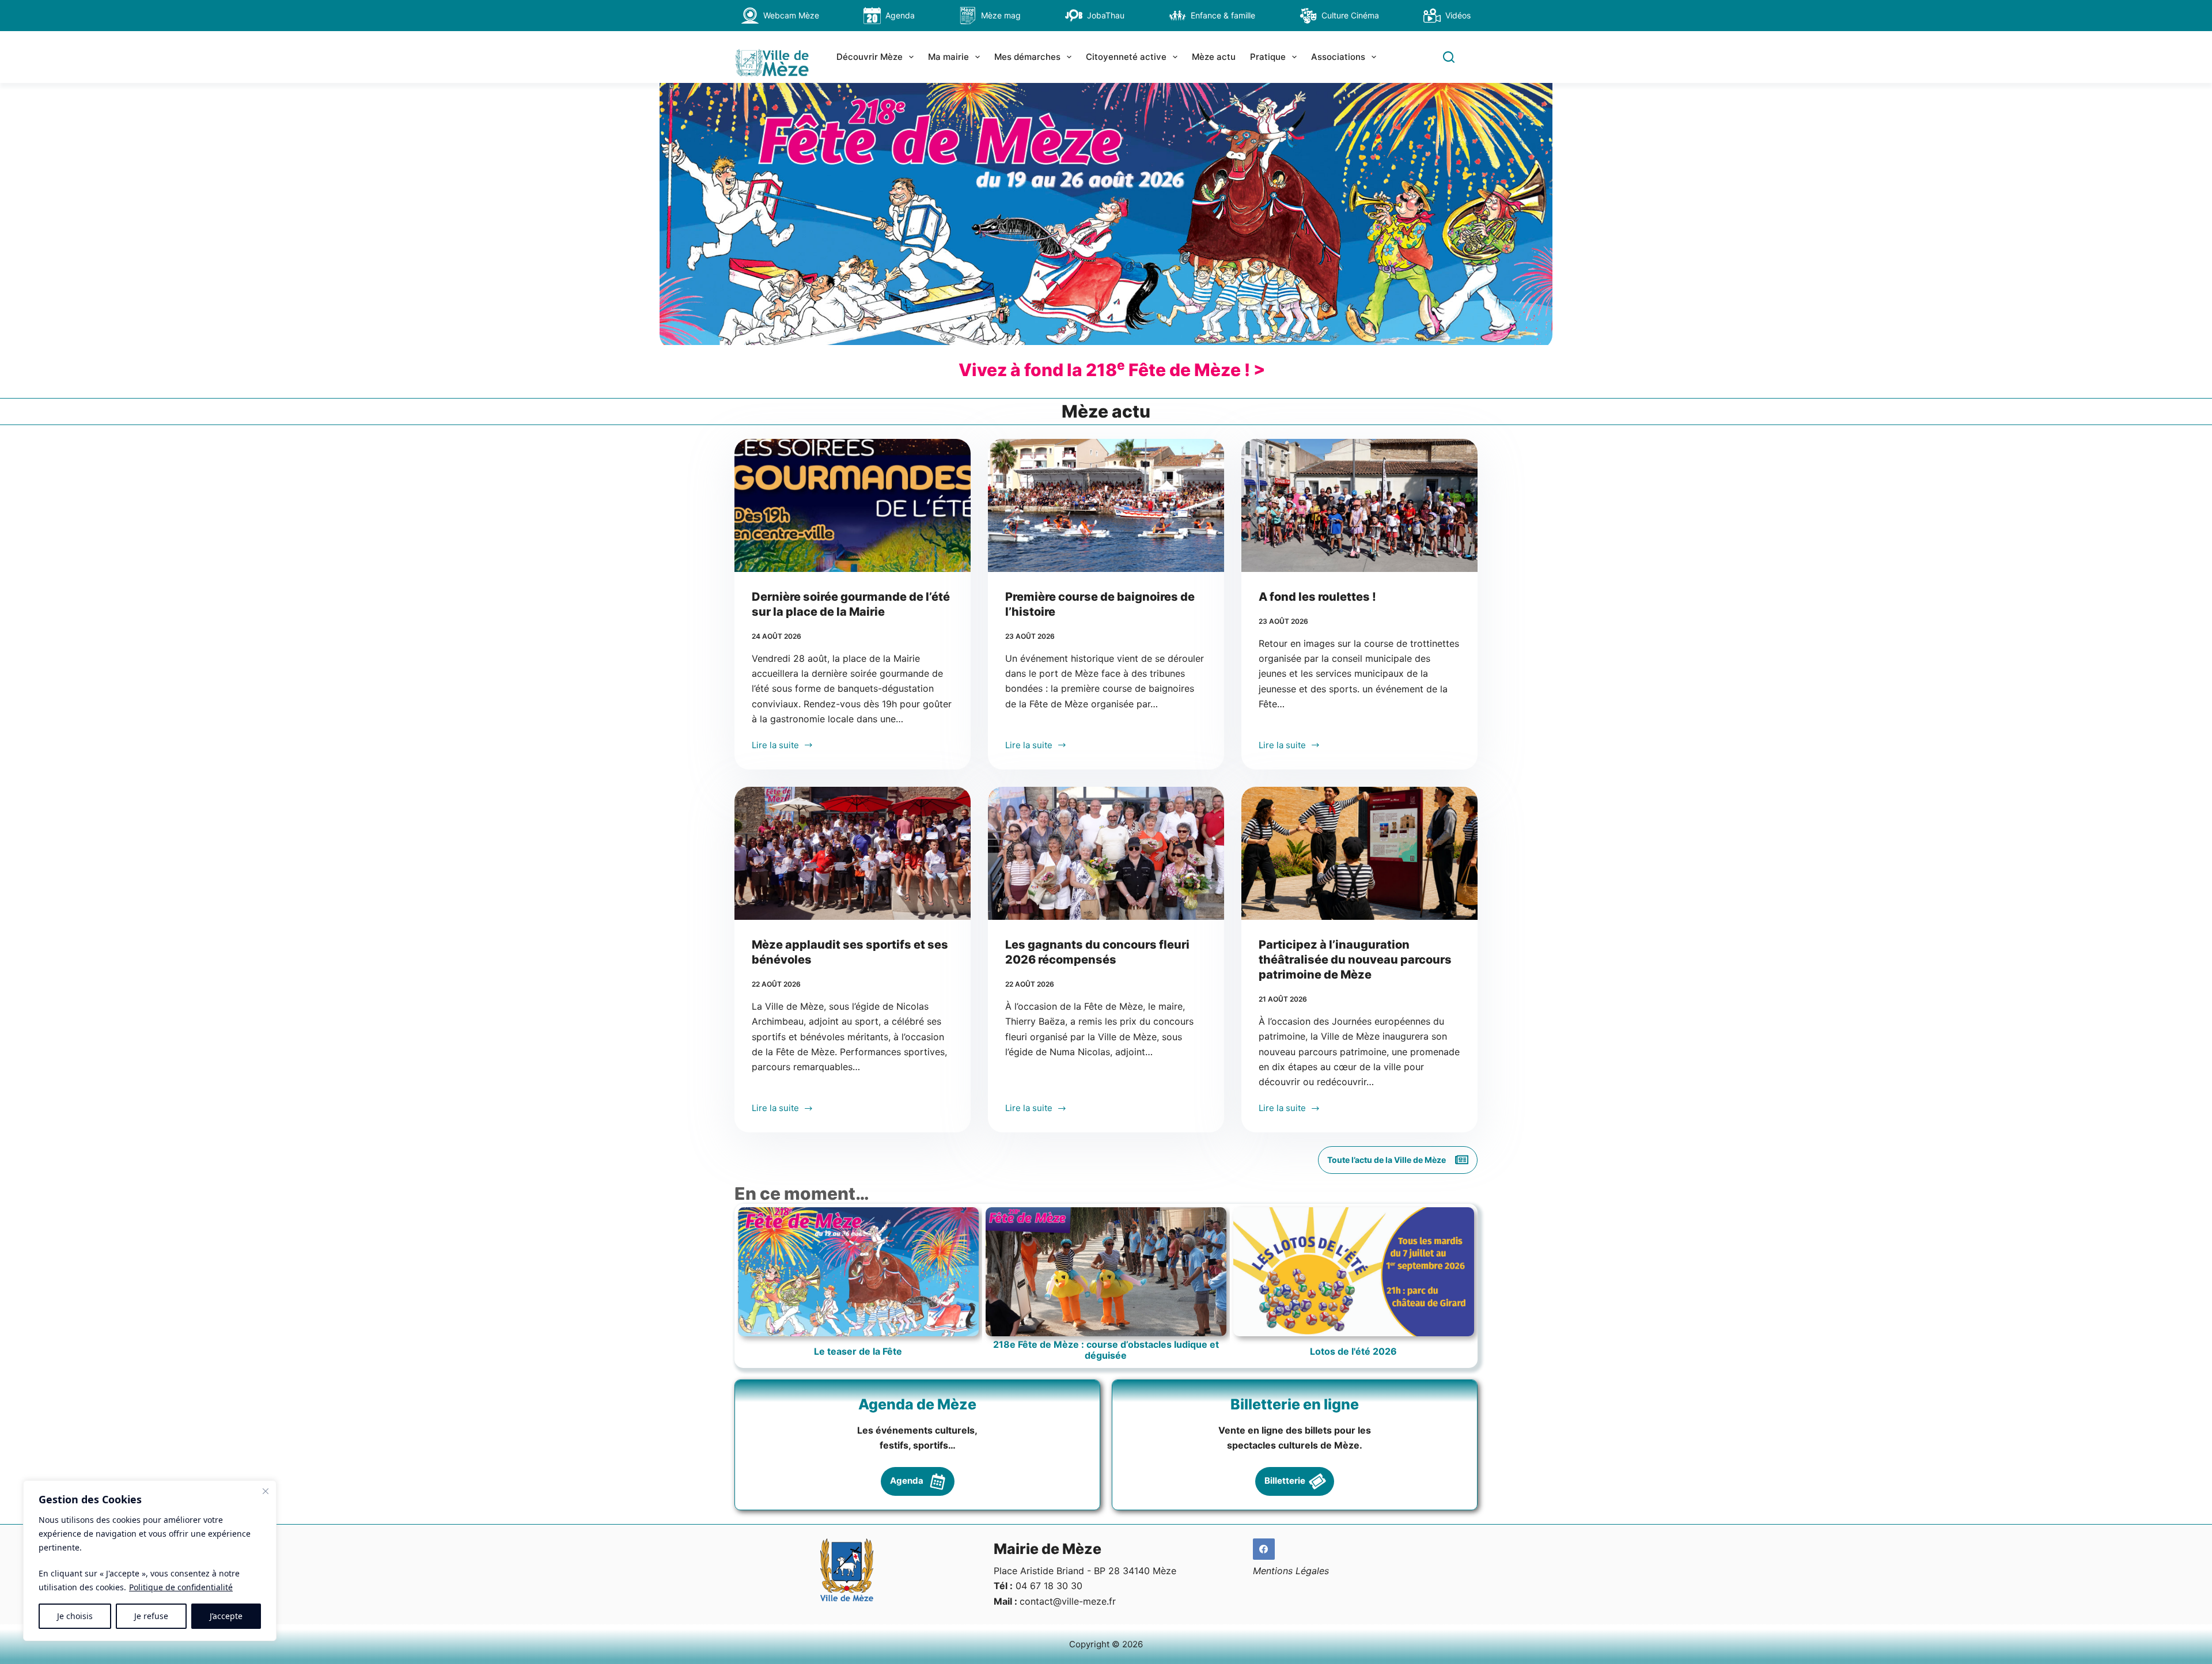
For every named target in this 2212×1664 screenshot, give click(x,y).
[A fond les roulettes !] (1359, 505)
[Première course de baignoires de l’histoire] (1106, 505)
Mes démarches (1027, 57)
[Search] (1449, 57)
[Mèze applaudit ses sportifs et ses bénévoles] (853, 853)
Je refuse (151, 1616)
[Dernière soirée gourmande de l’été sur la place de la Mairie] (853, 505)
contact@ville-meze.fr (1068, 1601)
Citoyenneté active (1126, 57)
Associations (1338, 57)
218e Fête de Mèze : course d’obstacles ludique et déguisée (1106, 1350)
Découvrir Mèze (870, 57)
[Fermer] (266, 1491)
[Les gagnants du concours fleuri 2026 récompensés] (1106, 853)
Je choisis (75, 1616)
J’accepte (226, 1616)
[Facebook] (1264, 1549)
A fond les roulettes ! (1317, 597)
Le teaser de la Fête (858, 1352)
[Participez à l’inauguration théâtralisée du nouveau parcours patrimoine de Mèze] (1359, 853)
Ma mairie (948, 57)
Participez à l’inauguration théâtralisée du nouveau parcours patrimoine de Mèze (1355, 960)
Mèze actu (1214, 57)
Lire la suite (775, 746)
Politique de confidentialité (181, 1587)
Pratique (1268, 57)
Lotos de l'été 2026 (1353, 1352)
